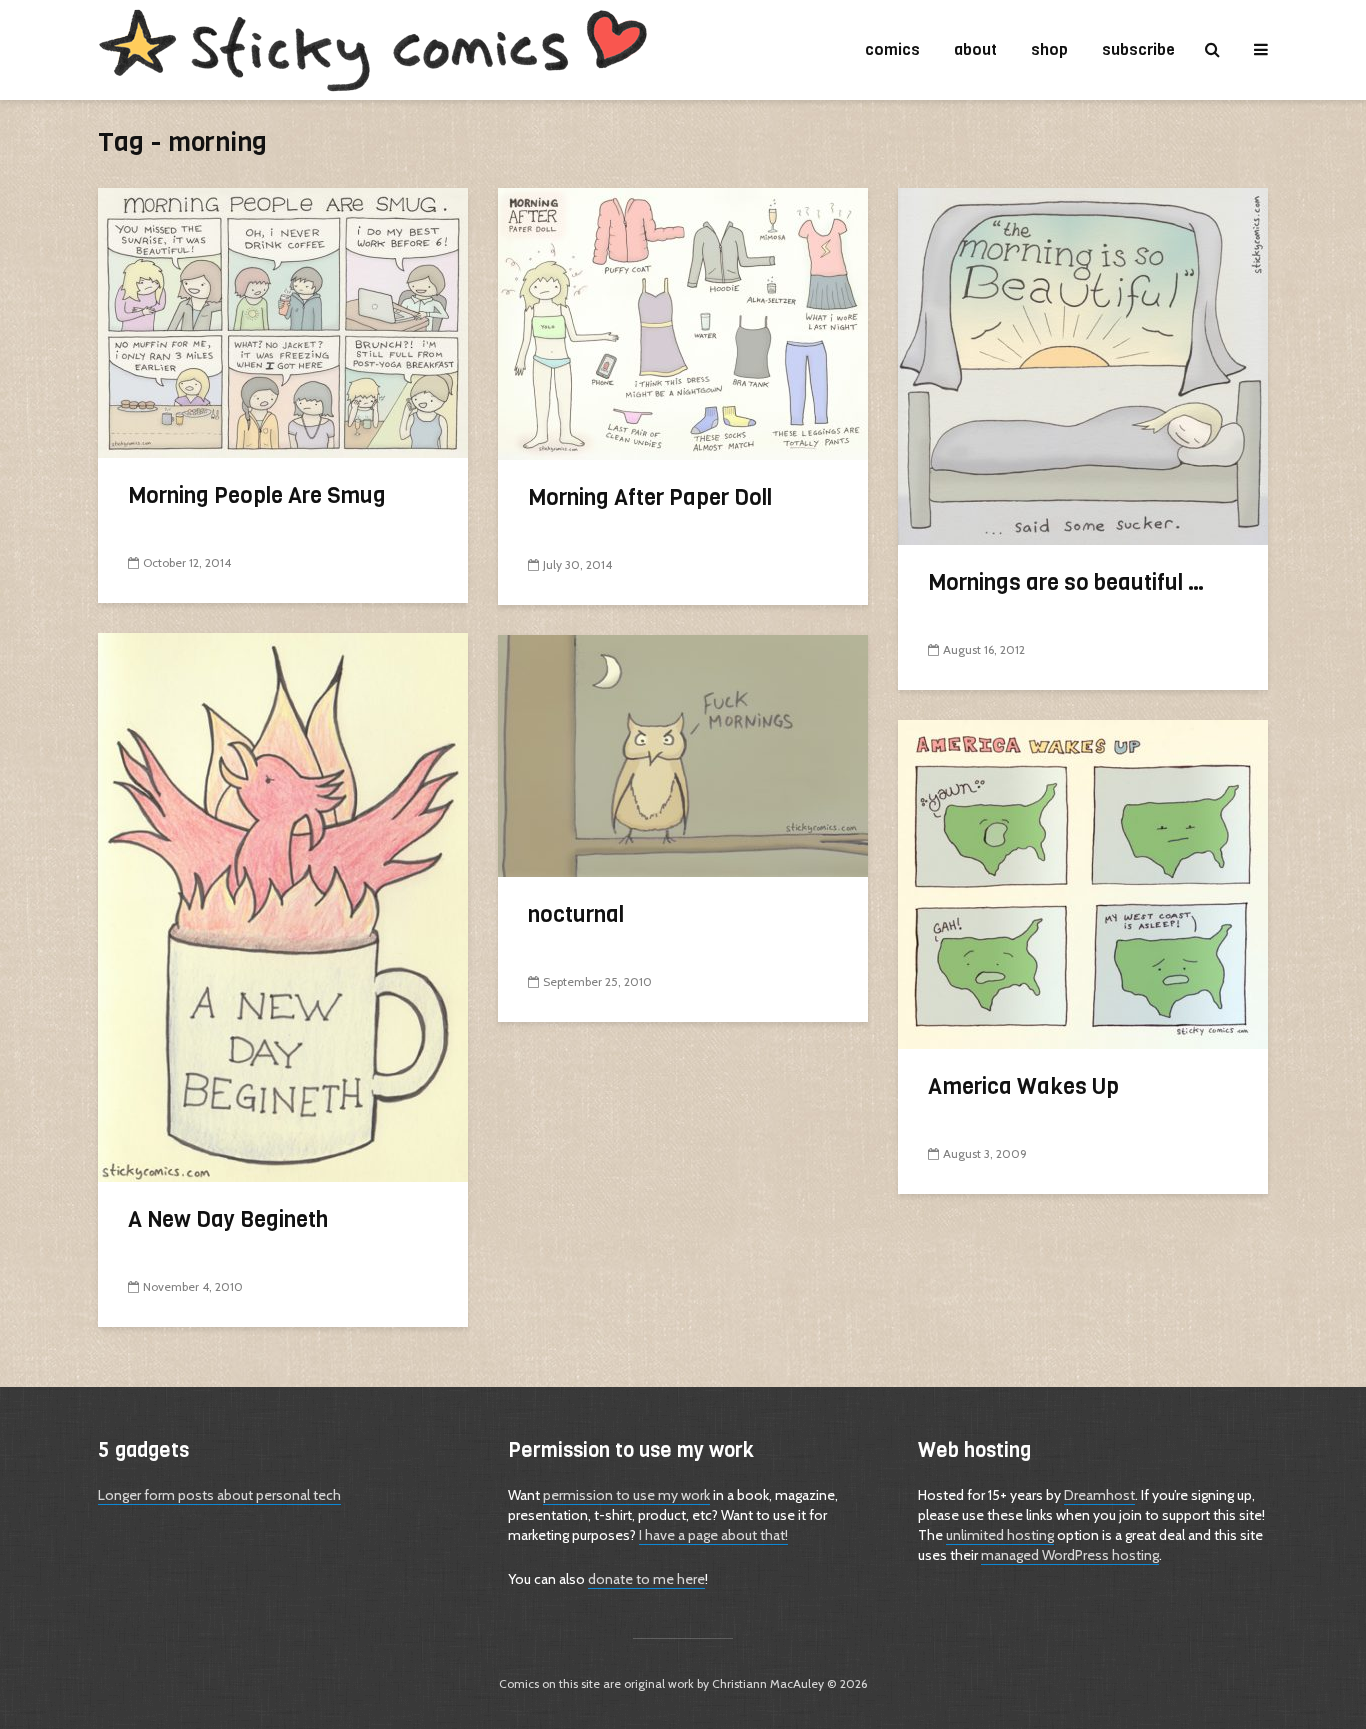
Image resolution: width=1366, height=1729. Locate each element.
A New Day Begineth (228, 1219)
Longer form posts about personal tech (219, 1495)
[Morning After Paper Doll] (683, 322)
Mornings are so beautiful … (1067, 582)
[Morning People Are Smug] (283, 321)
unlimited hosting (1000, 1535)
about (975, 49)
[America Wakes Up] (1083, 882)
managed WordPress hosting (1070, 1555)
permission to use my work (626, 1495)
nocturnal (576, 914)
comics (892, 49)
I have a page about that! (713, 1535)
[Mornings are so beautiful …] (1083, 364)
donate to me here (646, 1579)
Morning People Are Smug (257, 495)
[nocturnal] (683, 754)
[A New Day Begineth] (283, 905)
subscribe (1138, 49)
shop (1049, 49)
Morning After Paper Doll (650, 497)
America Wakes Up (1023, 1086)
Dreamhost (1099, 1495)
